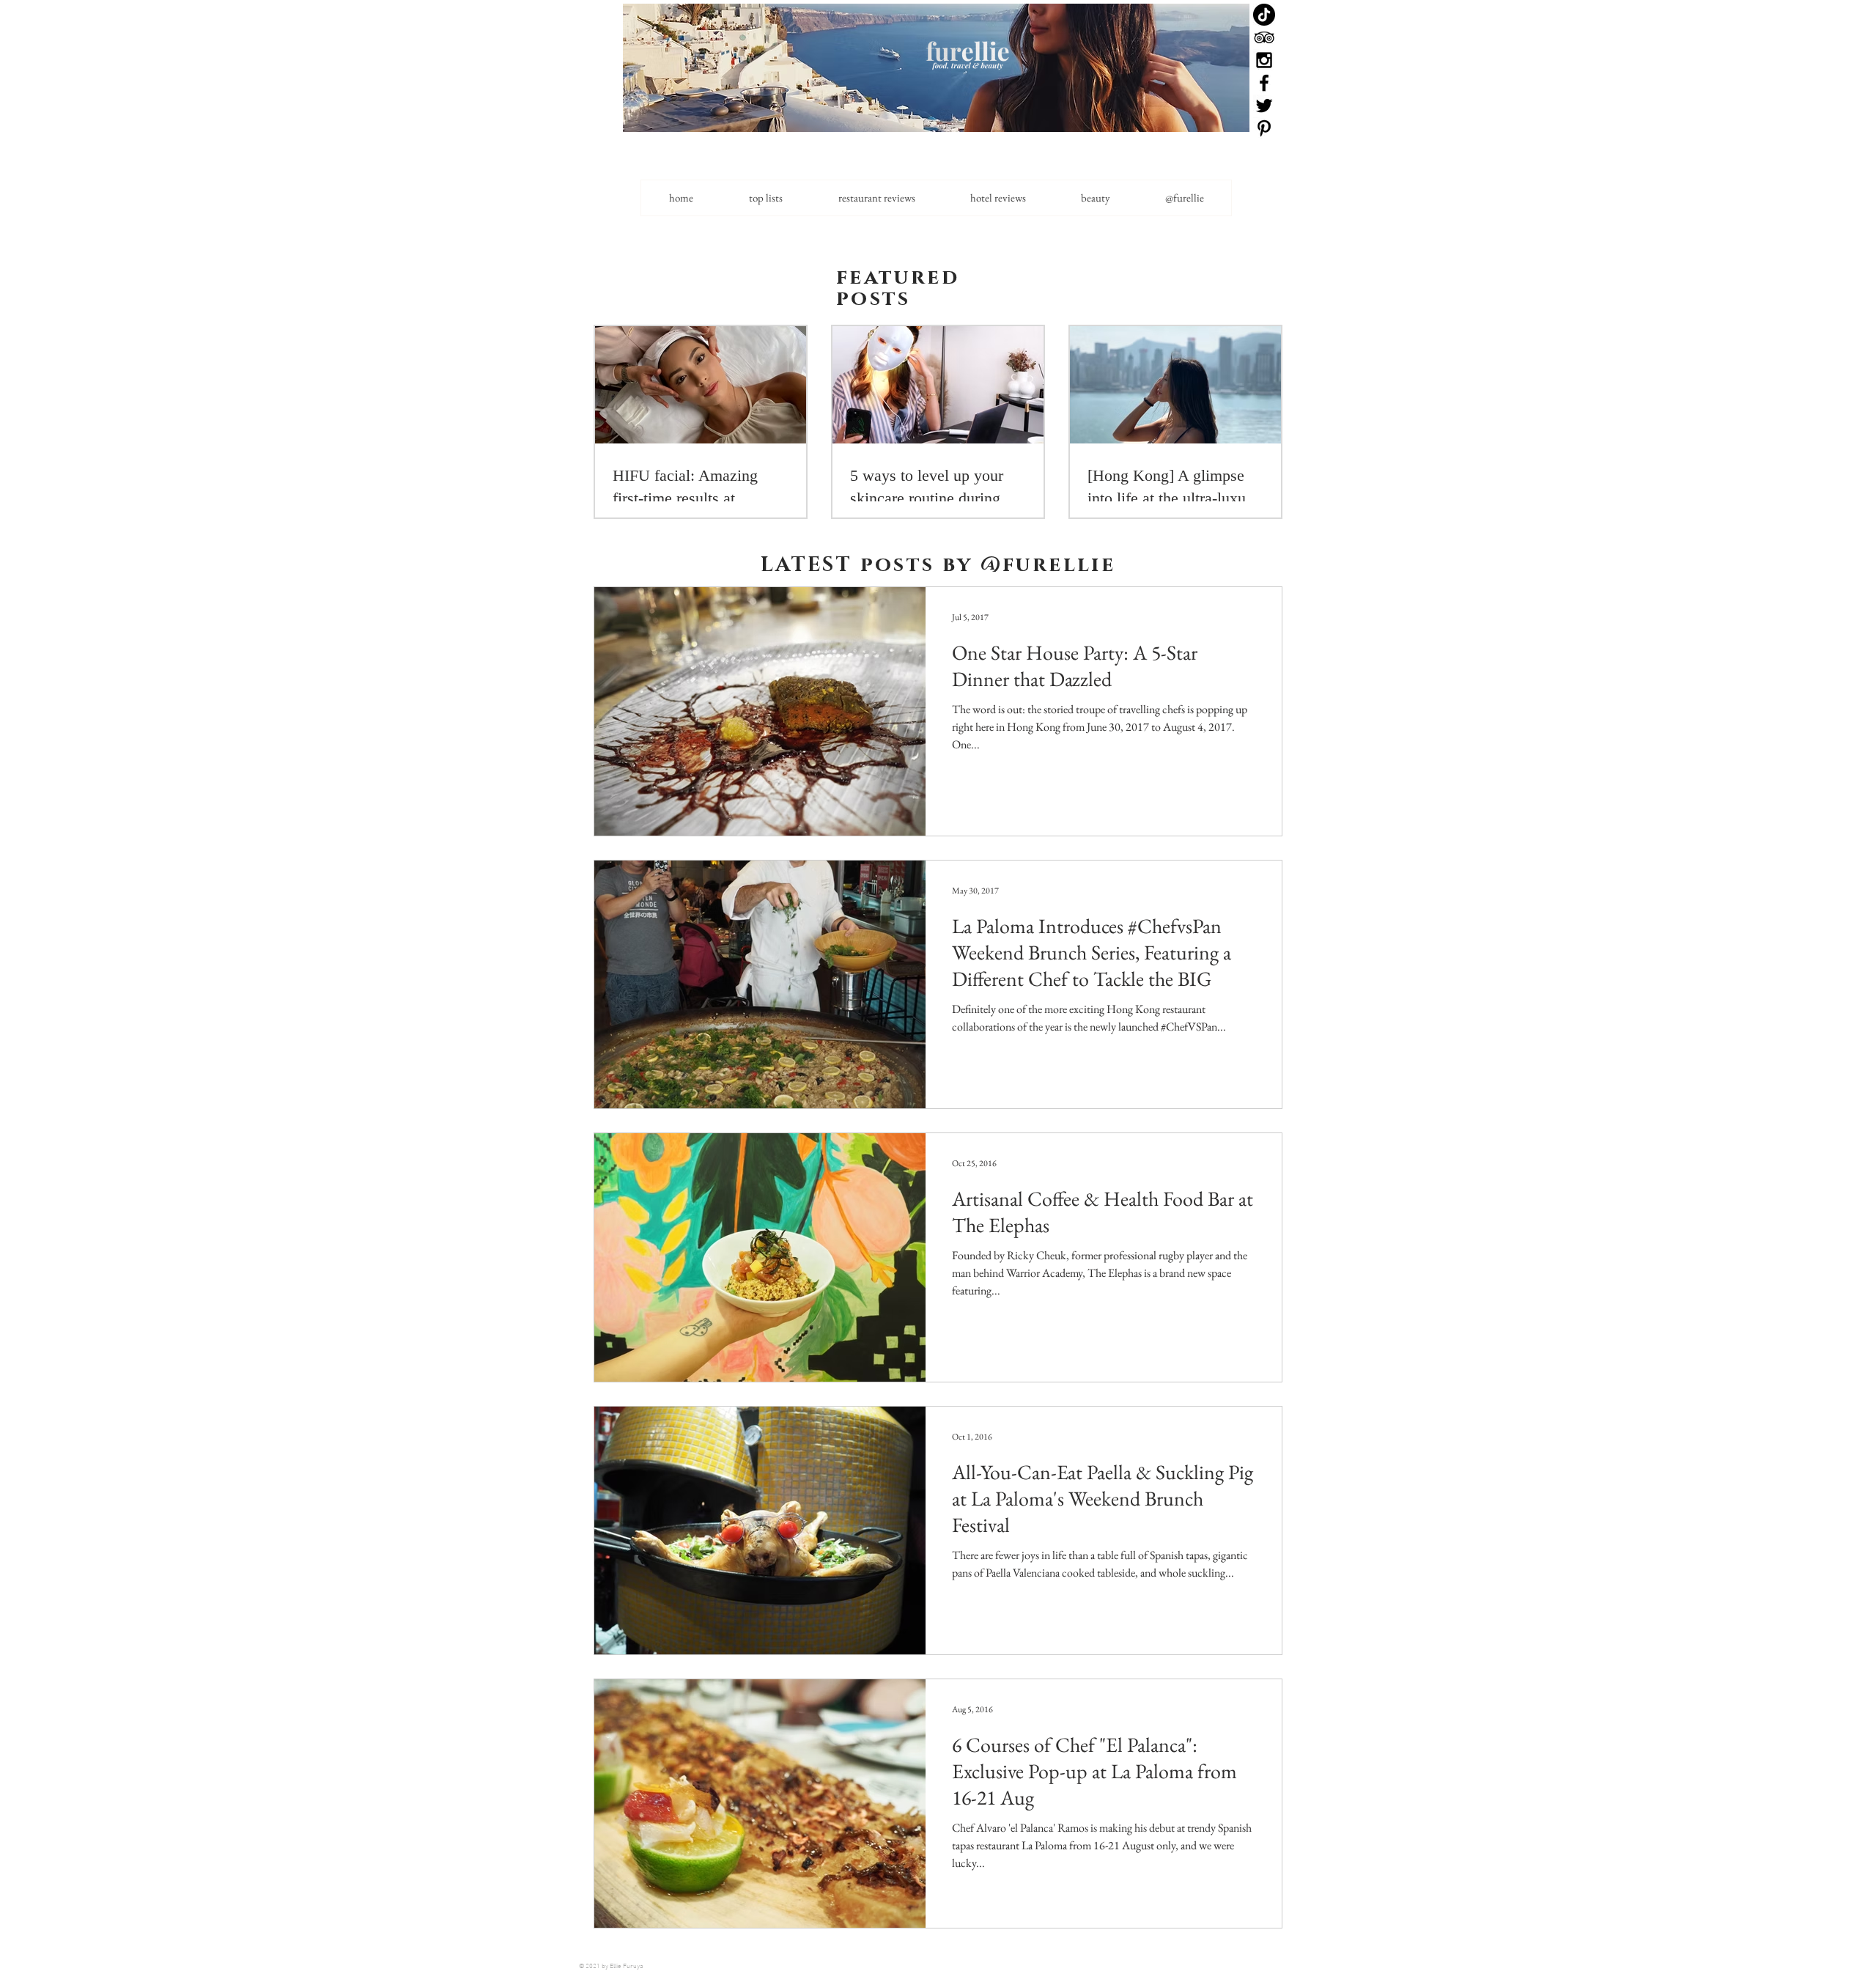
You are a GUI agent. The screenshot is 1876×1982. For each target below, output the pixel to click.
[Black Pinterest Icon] (1264, 128)
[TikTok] (1264, 15)
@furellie (1048, 565)
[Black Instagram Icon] (1264, 60)
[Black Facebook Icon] (1264, 83)
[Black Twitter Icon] (1264, 106)
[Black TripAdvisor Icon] (1264, 37)
